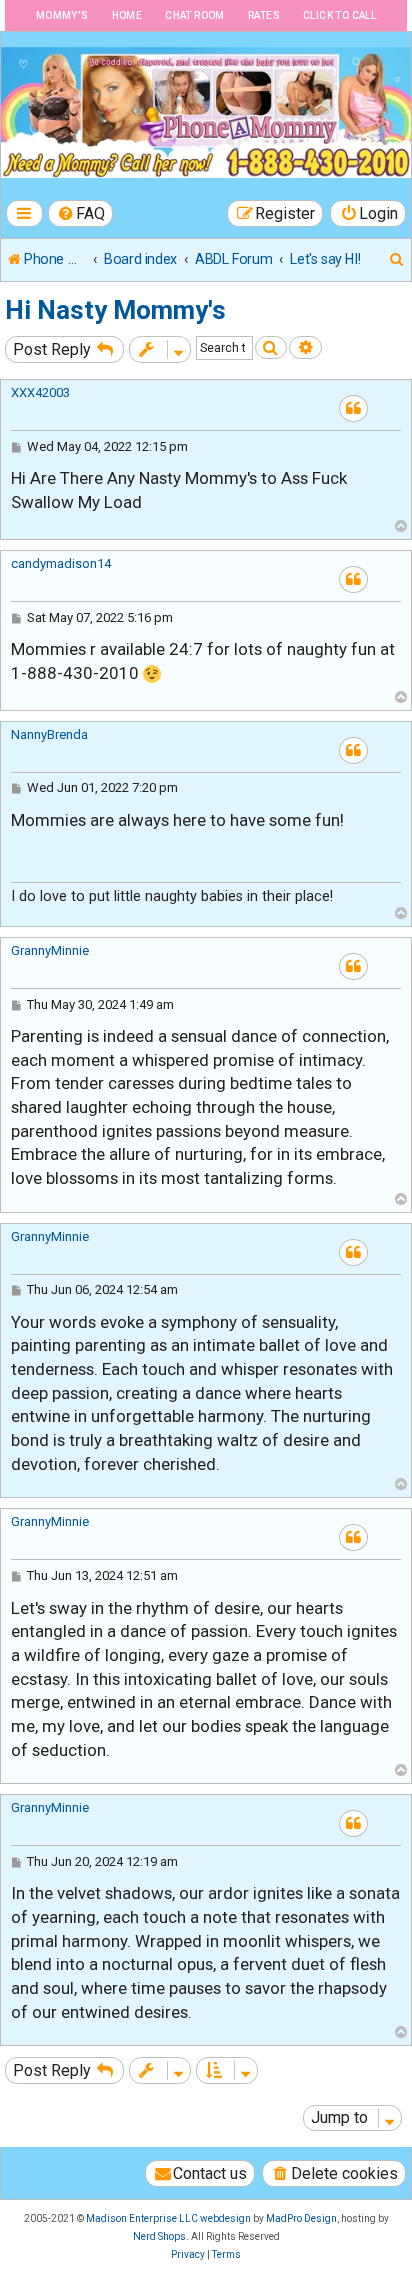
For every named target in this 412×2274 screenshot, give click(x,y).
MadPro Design (301, 2218)
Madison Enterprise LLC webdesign (168, 2218)
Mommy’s (62, 15)
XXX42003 (40, 392)
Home (127, 15)
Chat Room (195, 15)
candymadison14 (61, 563)
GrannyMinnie (50, 950)
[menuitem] (81, 213)
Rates (264, 15)
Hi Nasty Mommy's (115, 310)
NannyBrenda (49, 734)
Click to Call (339, 15)
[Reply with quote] (353, 408)
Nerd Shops (159, 2236)
